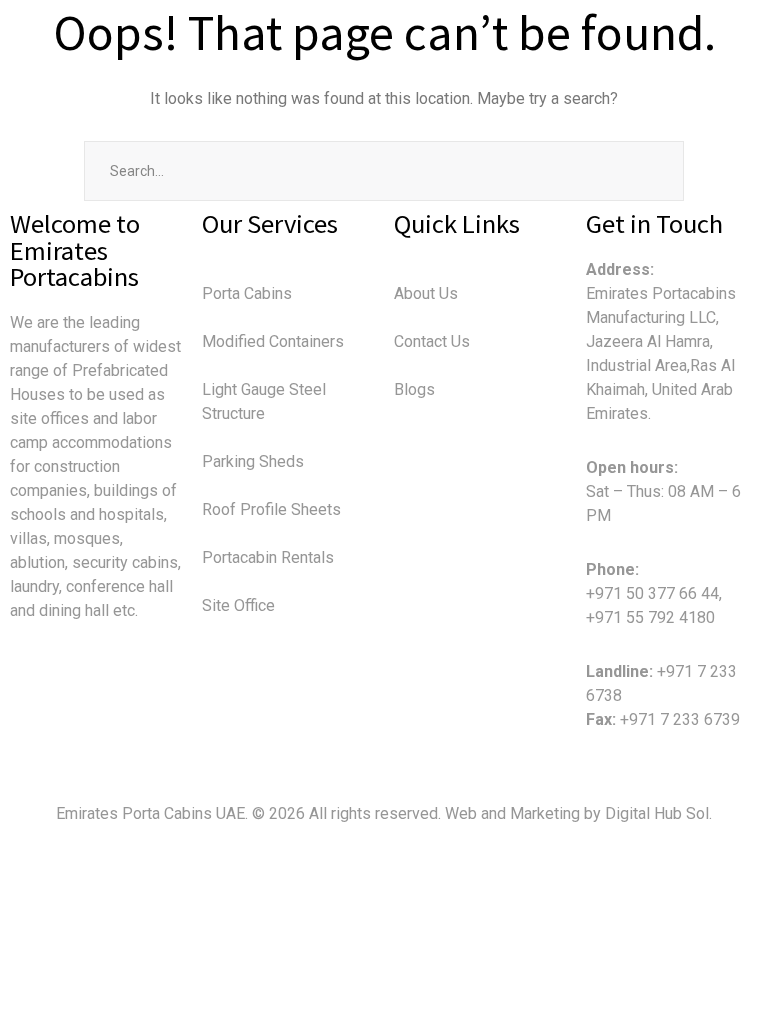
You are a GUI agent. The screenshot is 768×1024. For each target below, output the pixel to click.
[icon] (18, 704)
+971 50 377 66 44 (652, 593)
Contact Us (432, 341)
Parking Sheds (253, 461)
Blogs (414, 389)
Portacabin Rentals (268, 557)
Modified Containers (273, 341)
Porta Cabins (247, 293)
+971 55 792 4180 (650, 617)
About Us (426, 293)
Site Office (238, 605)
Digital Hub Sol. (658, 813)
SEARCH (654, 171)
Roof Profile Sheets (271, 509)
